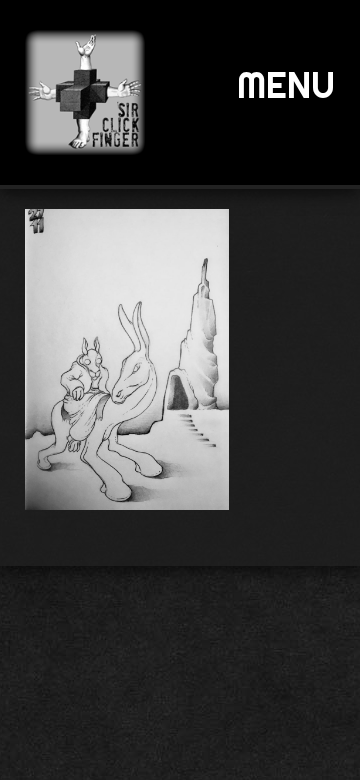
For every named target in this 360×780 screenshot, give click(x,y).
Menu (286, 85)
